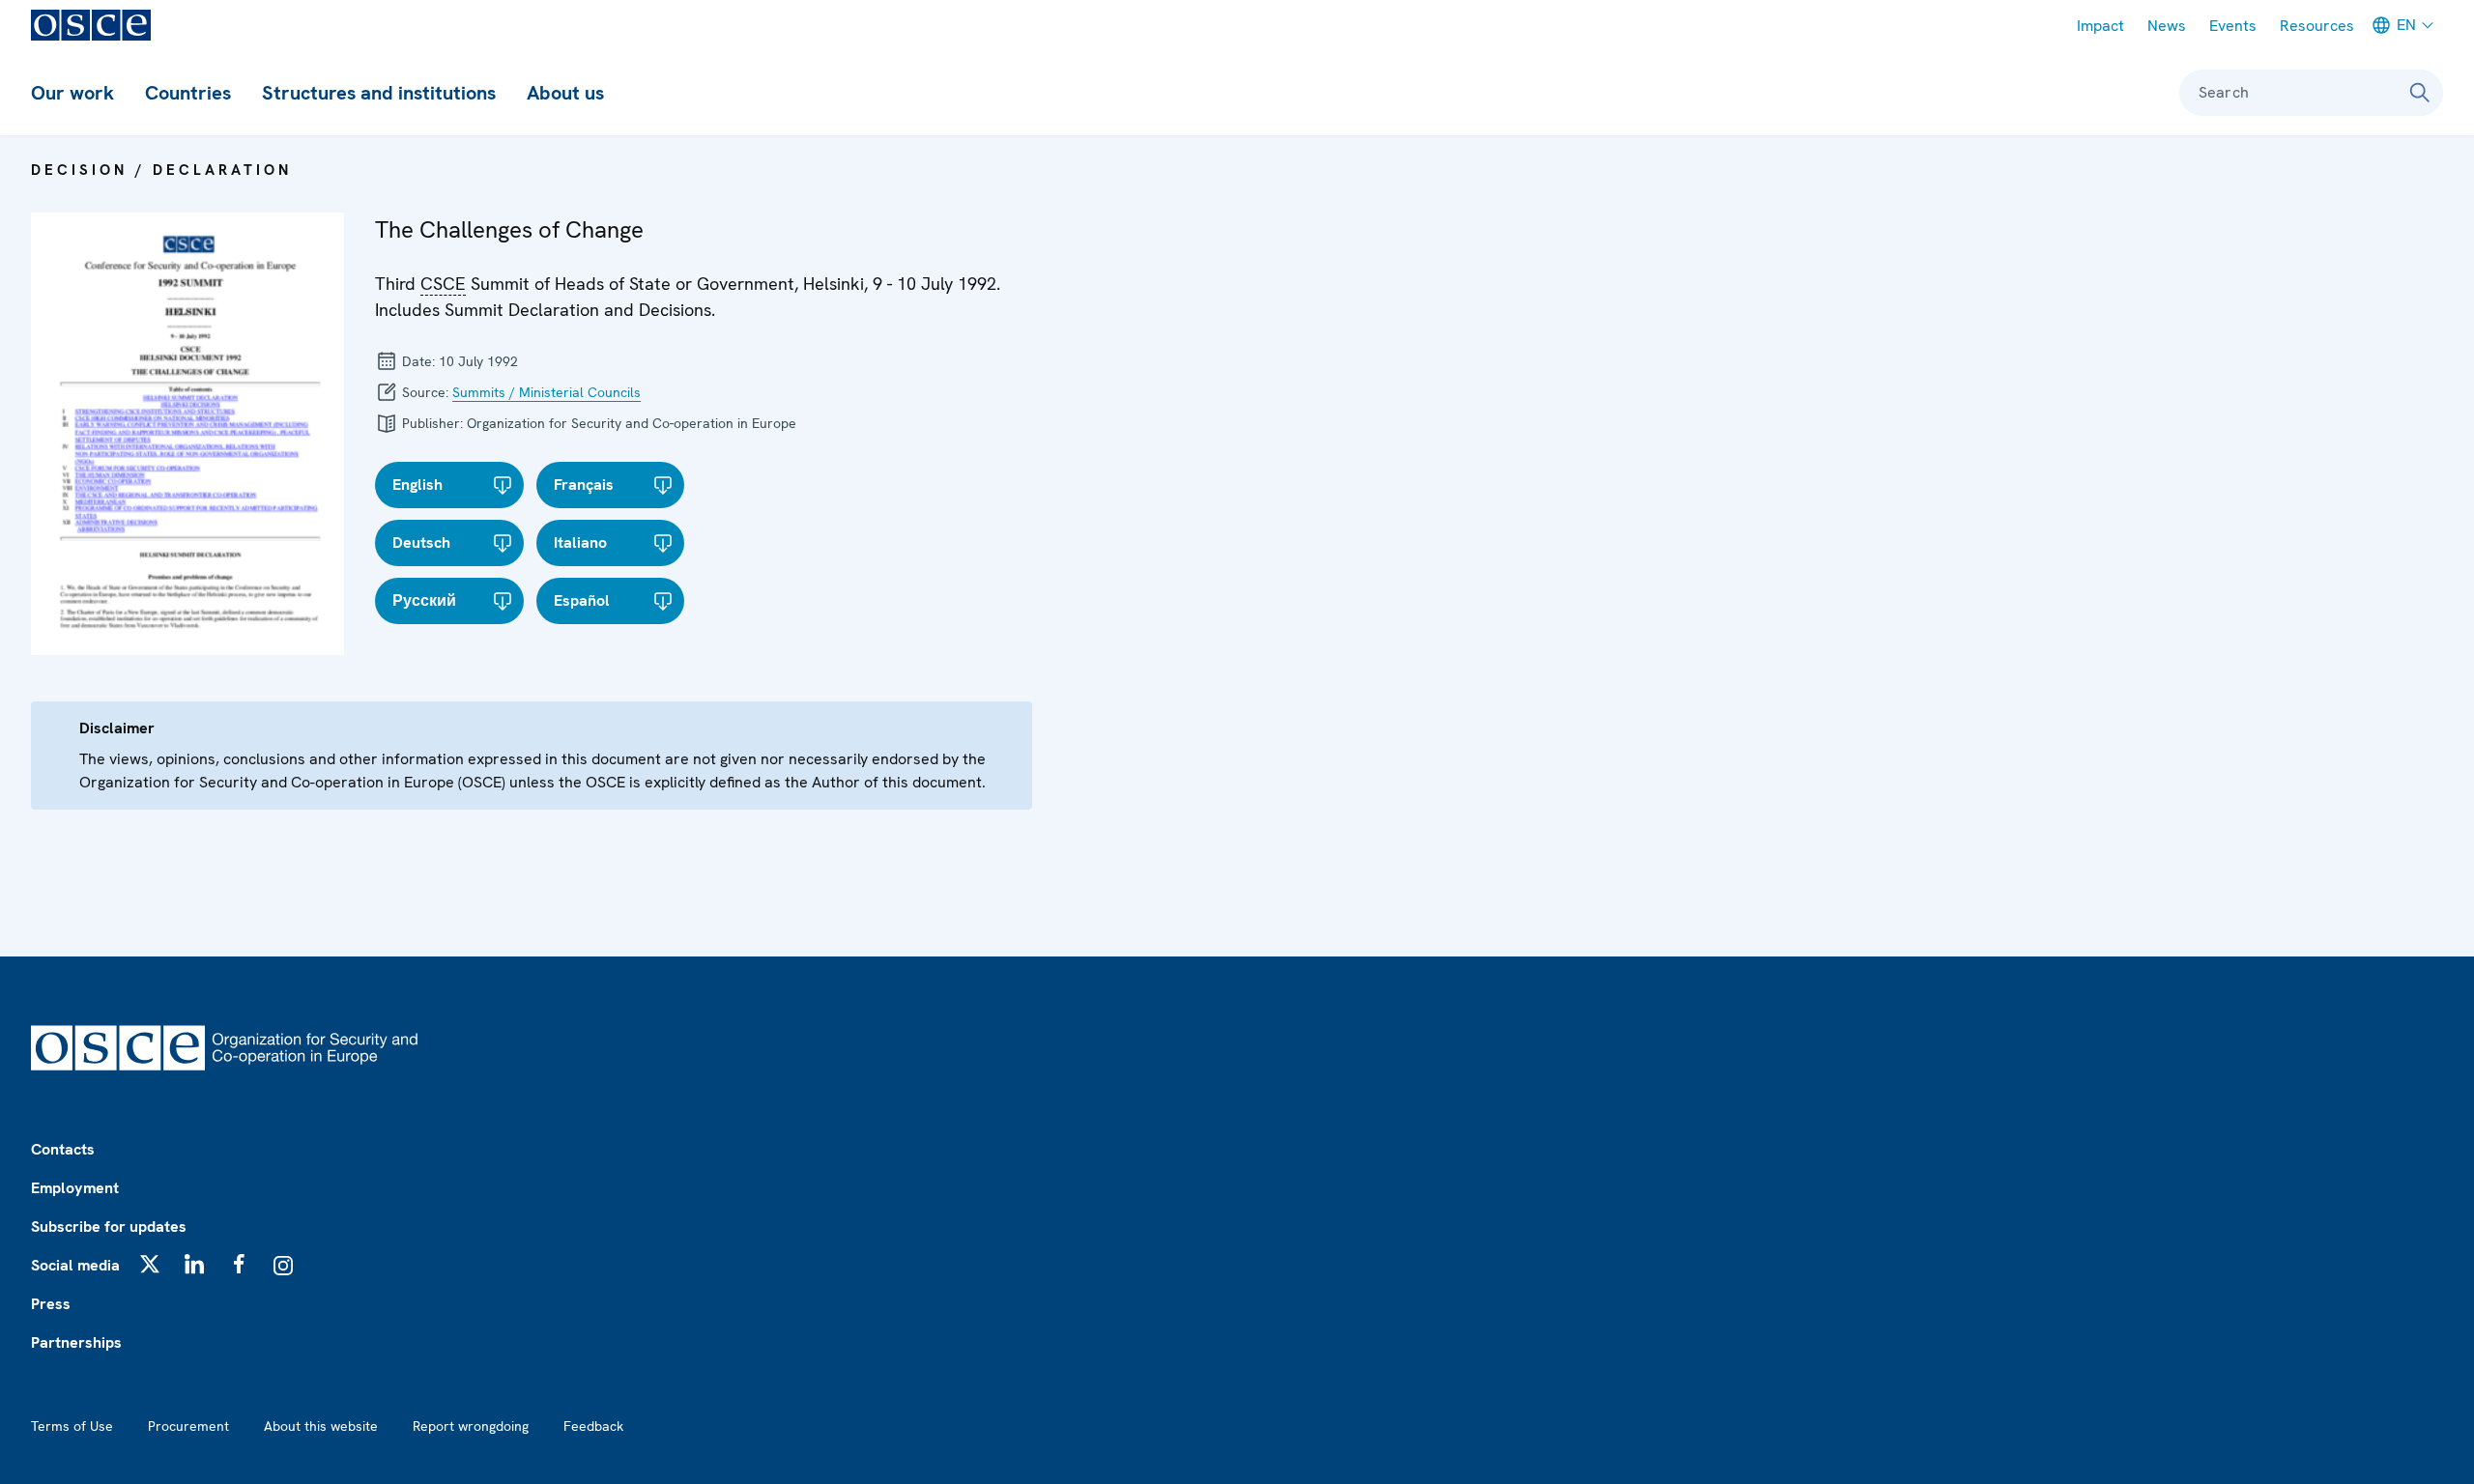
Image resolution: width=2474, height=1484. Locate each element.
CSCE (443, 284)
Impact (2100, 26)
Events (2233, 26)
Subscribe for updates (109, 1227)
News (2167, 26)
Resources (2317, 26)
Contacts (63, 1149)
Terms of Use (72, 1426)
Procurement (188, 1426)
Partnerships (76, 1342)
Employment (75, 1188)
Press (51, 1304)
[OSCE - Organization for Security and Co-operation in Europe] (91, 25)
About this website (321, 1426)
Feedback (593, 1426)
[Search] (2420, 93)
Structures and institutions (379, 93)
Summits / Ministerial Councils (547, 392)
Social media (75, 1265)
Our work (72, 93)
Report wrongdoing (471, 1426)
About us (565, 93)
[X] (150, 1264)
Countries (188, 93)
